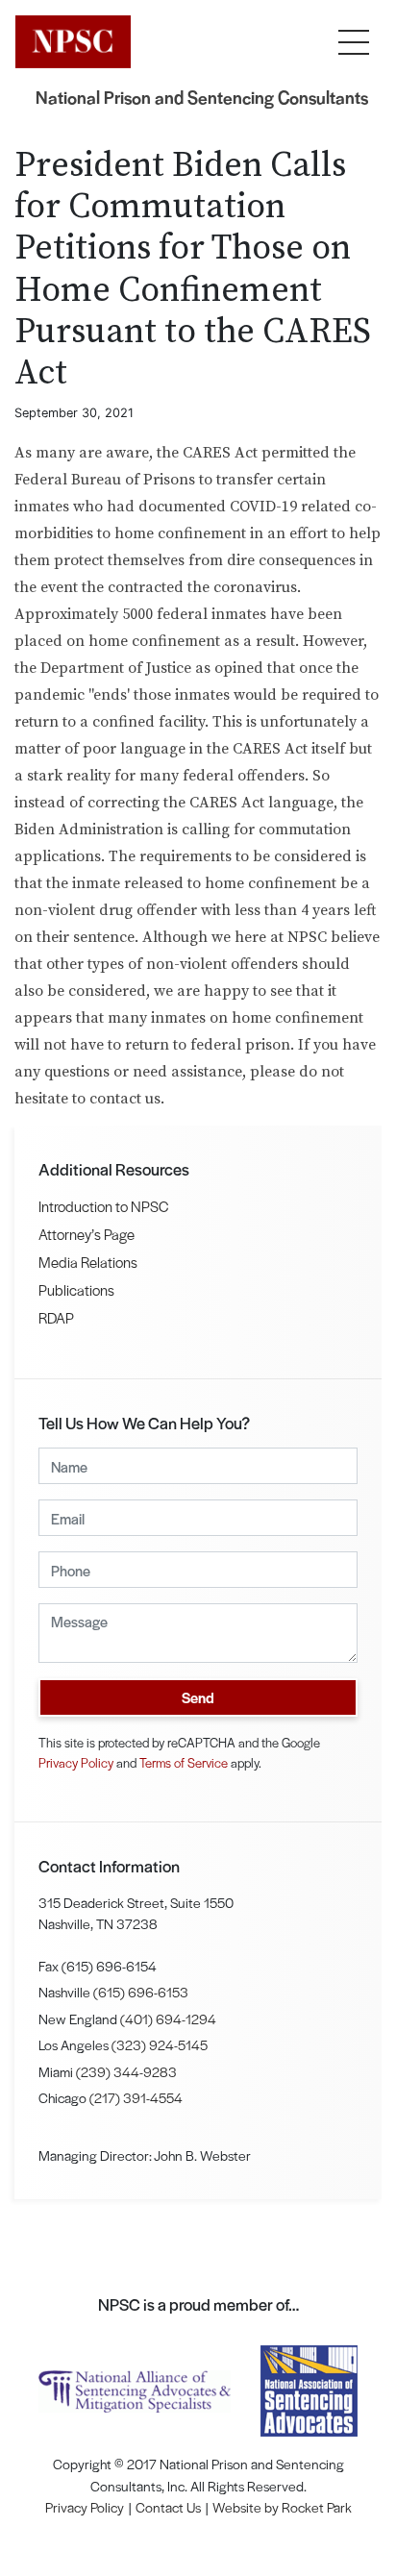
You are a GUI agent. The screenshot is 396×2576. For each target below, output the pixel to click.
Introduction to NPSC (103, 1206)
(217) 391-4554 (136, 2097)
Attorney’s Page (87, 1234)
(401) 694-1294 (168, 2019)
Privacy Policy (76, 1762)
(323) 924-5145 (160, 2044)
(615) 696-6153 (141, 1992)
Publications (76, 1289)
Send (198, 1697)
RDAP (56, 1317)
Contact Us (168, 2507)
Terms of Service (184, 1762)
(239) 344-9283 (126, 2071)
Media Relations (88, 1262)
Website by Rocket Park (282, 2507)
